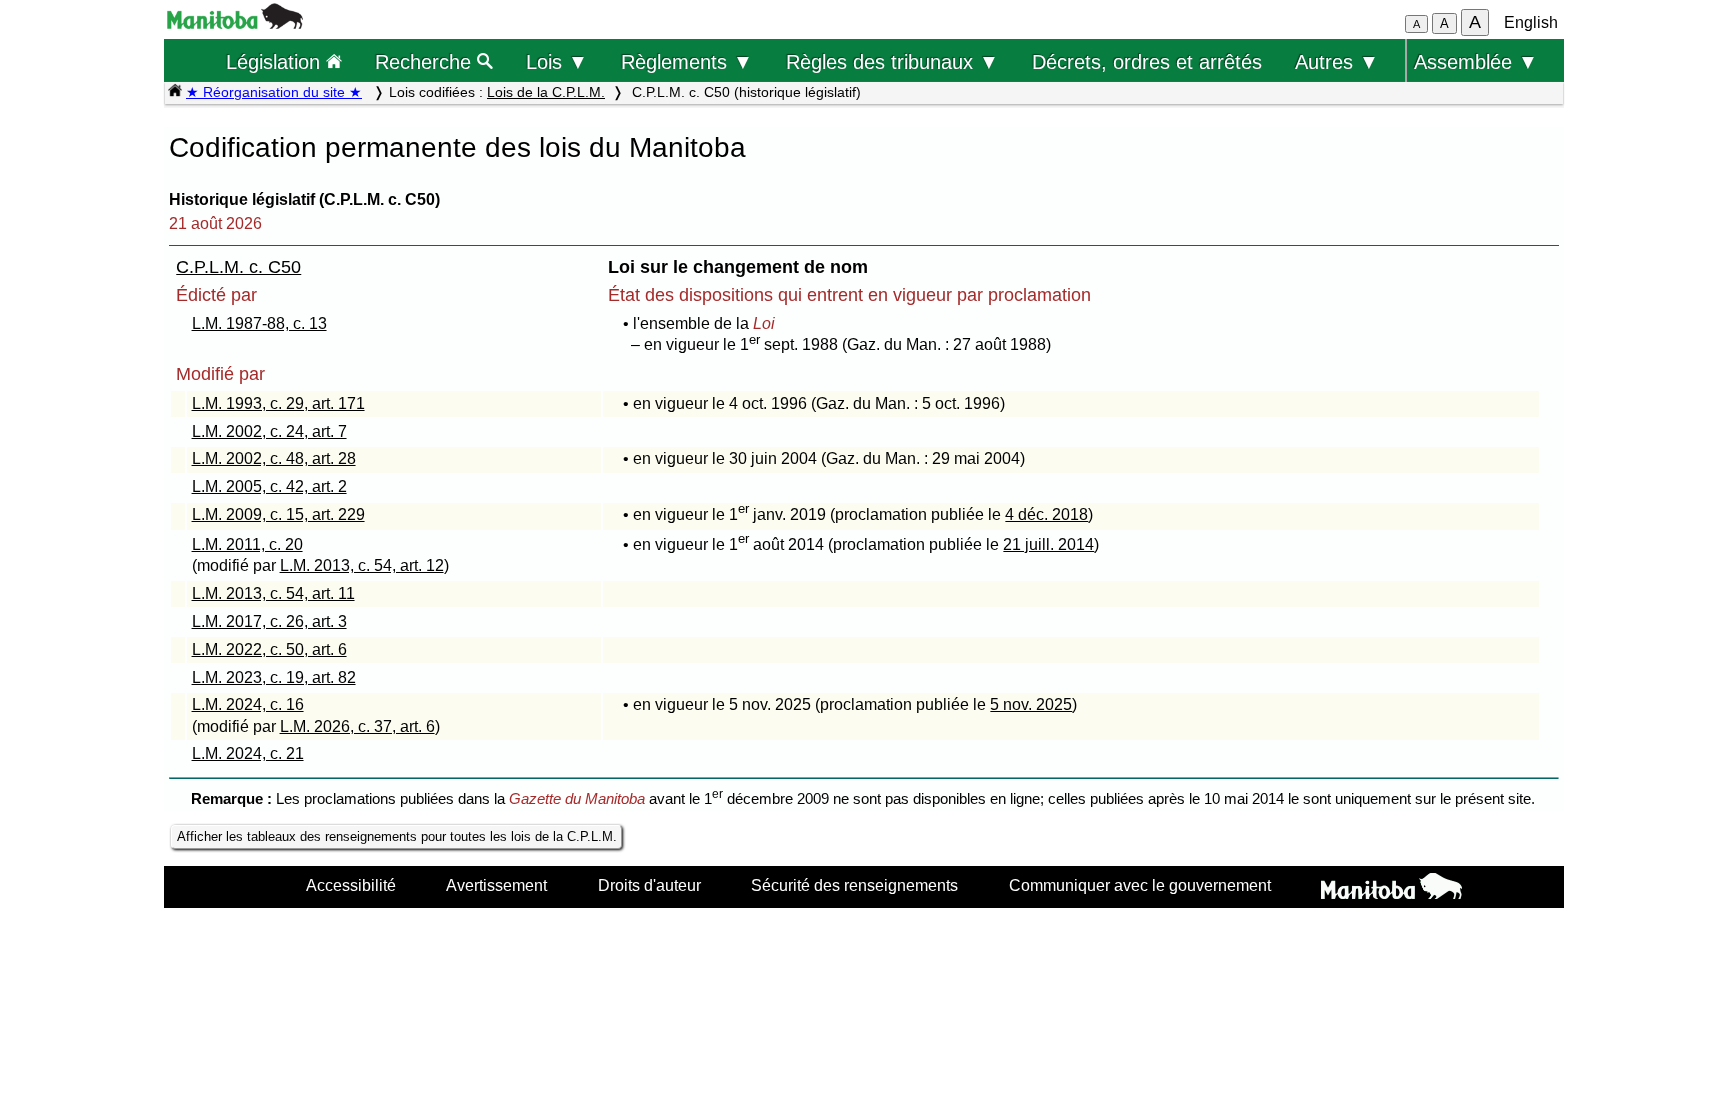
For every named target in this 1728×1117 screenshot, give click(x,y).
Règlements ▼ (687, 61)
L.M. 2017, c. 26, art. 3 (269, 621)
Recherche (426, 61)
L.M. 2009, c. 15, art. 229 (278, 514)
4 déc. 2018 (1046, 514)
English (1531, 22)
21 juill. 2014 (1048, 544)
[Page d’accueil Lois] (175, 92)
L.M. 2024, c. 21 (248, 753)
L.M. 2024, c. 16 (248, 704)
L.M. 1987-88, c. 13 (259, 323)
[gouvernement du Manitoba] (235, 23)
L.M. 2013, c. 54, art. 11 (273, 593)
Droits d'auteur (649, 885)
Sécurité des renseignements (854, 885)
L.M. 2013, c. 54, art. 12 (362, 565)
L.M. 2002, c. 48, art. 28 (274, 458)
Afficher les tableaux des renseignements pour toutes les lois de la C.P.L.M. (397, 836)
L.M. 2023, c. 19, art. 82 (274, 677)
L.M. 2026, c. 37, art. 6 (357, 726)
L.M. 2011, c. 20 (247, 544)
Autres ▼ (1337, 61)
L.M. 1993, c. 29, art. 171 (278, 403)
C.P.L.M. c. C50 (238, 267)
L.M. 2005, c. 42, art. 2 (269, 486)
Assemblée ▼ (1476, 61)
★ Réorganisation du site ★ (274, 92)
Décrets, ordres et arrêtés (1147, 61)
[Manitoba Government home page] (1391, 889)
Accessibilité (351, 885)
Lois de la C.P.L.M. (546, 92)
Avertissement (496, 885)
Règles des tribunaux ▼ (892, 61)
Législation (276, 61)
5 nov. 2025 (1031, 704)
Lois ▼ (557, 61)
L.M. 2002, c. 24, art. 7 (269, 431)
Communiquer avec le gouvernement (1140, 885)
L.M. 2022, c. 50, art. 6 (269, 649)
